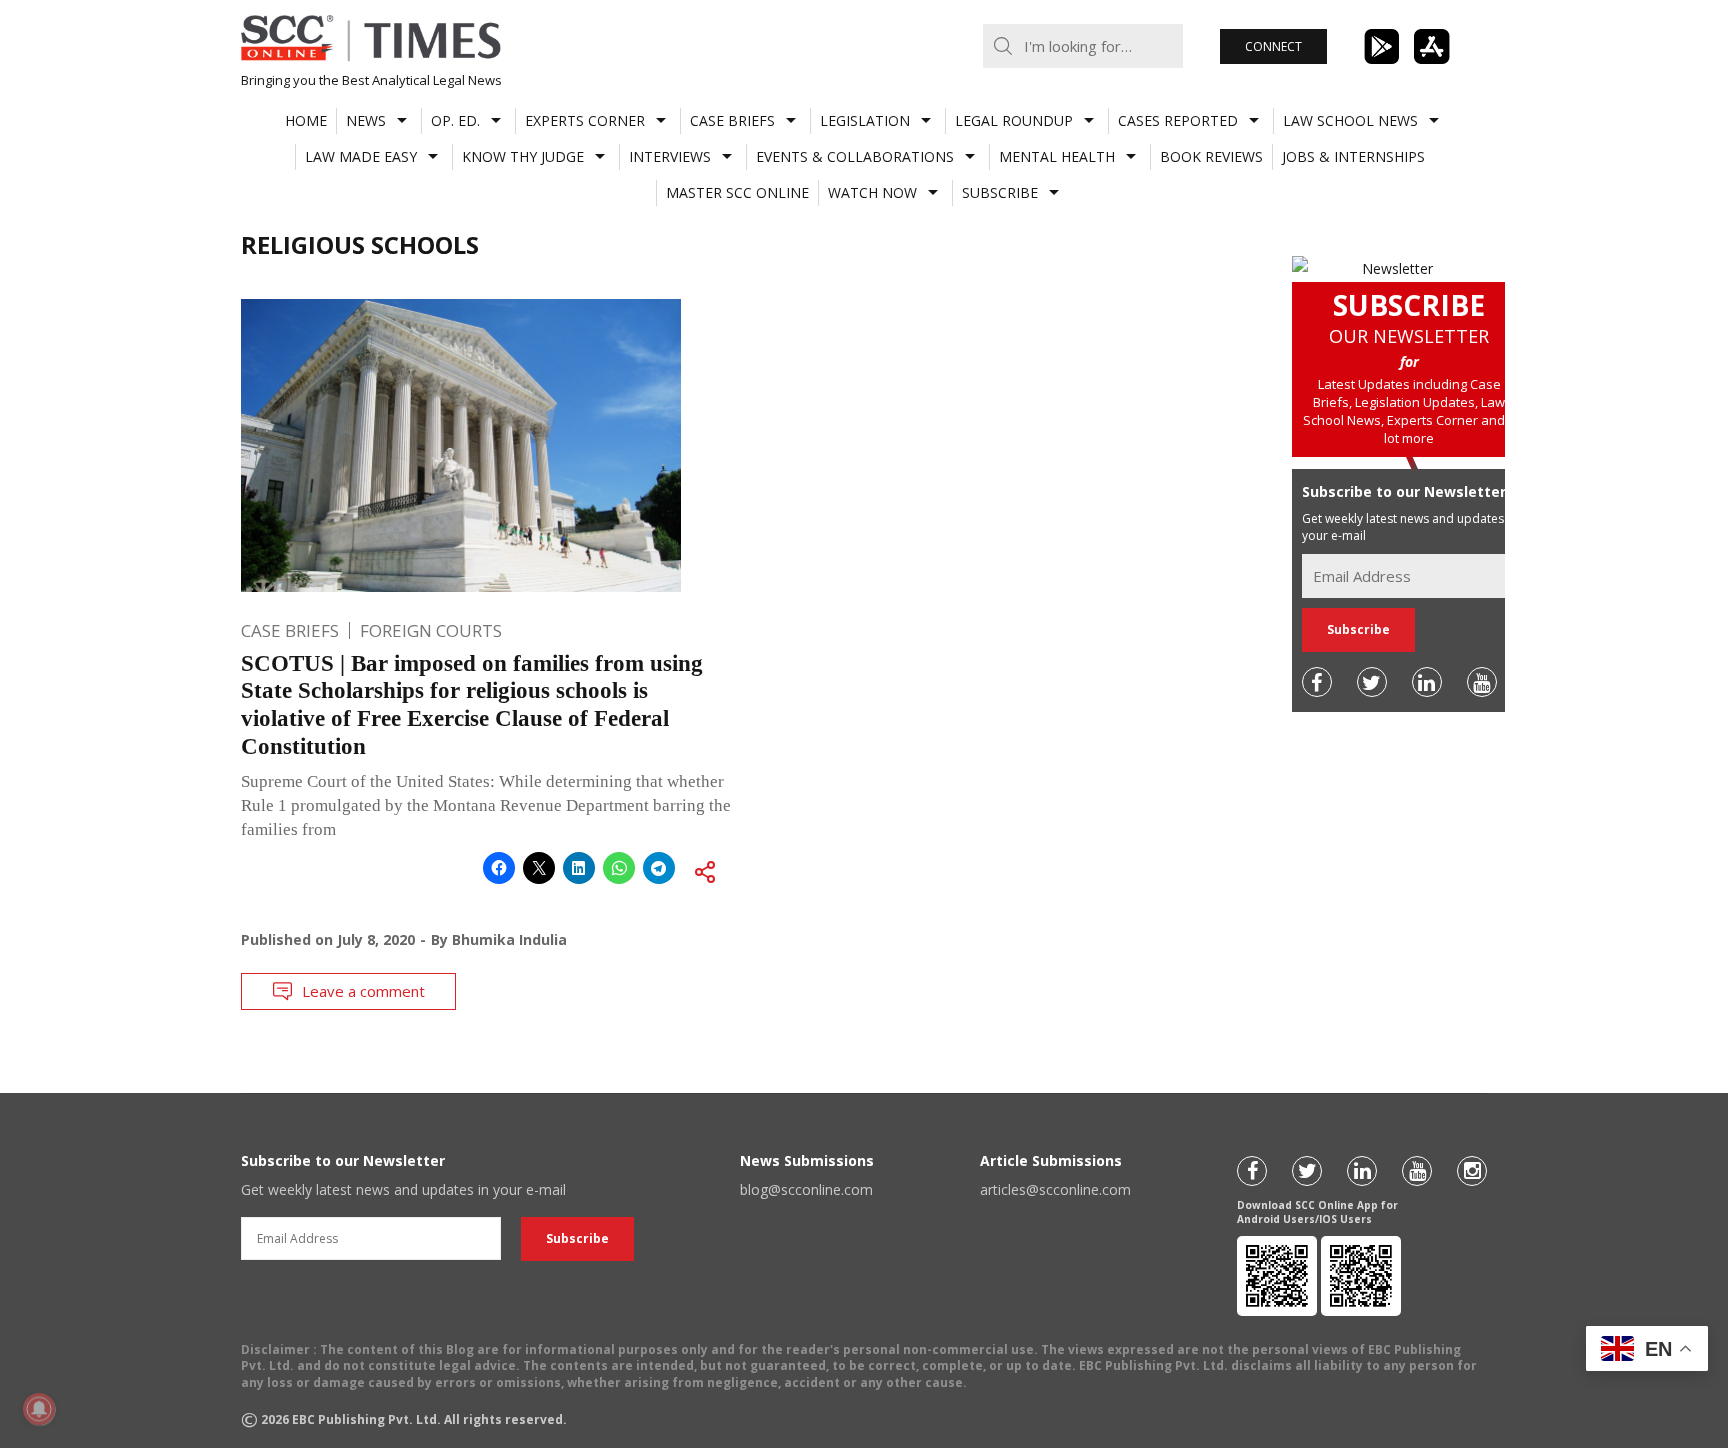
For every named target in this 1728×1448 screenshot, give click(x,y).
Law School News (1350, 120)
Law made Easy (361, 156)
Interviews (670, 156)
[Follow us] (1317, 682)
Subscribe (1000, 192)
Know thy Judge (523, 156)
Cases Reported (1178, 120)
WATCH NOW (872, 192)
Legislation (865, 120)
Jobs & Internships (1353, 156)
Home (306, 120)
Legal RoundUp (1014, 120)
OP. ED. (455, 120)
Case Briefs (732, 120)
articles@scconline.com (1055, 1189)
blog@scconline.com (806, 1189)
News (366, 120)
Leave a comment (363, 991)
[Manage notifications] (39, 1409)
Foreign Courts (431, 630)
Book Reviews (1211, 156)
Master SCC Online (737, 192)
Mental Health (1057, 156)
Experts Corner (585, 120)
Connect (1273, 46)
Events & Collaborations (855, 156)
